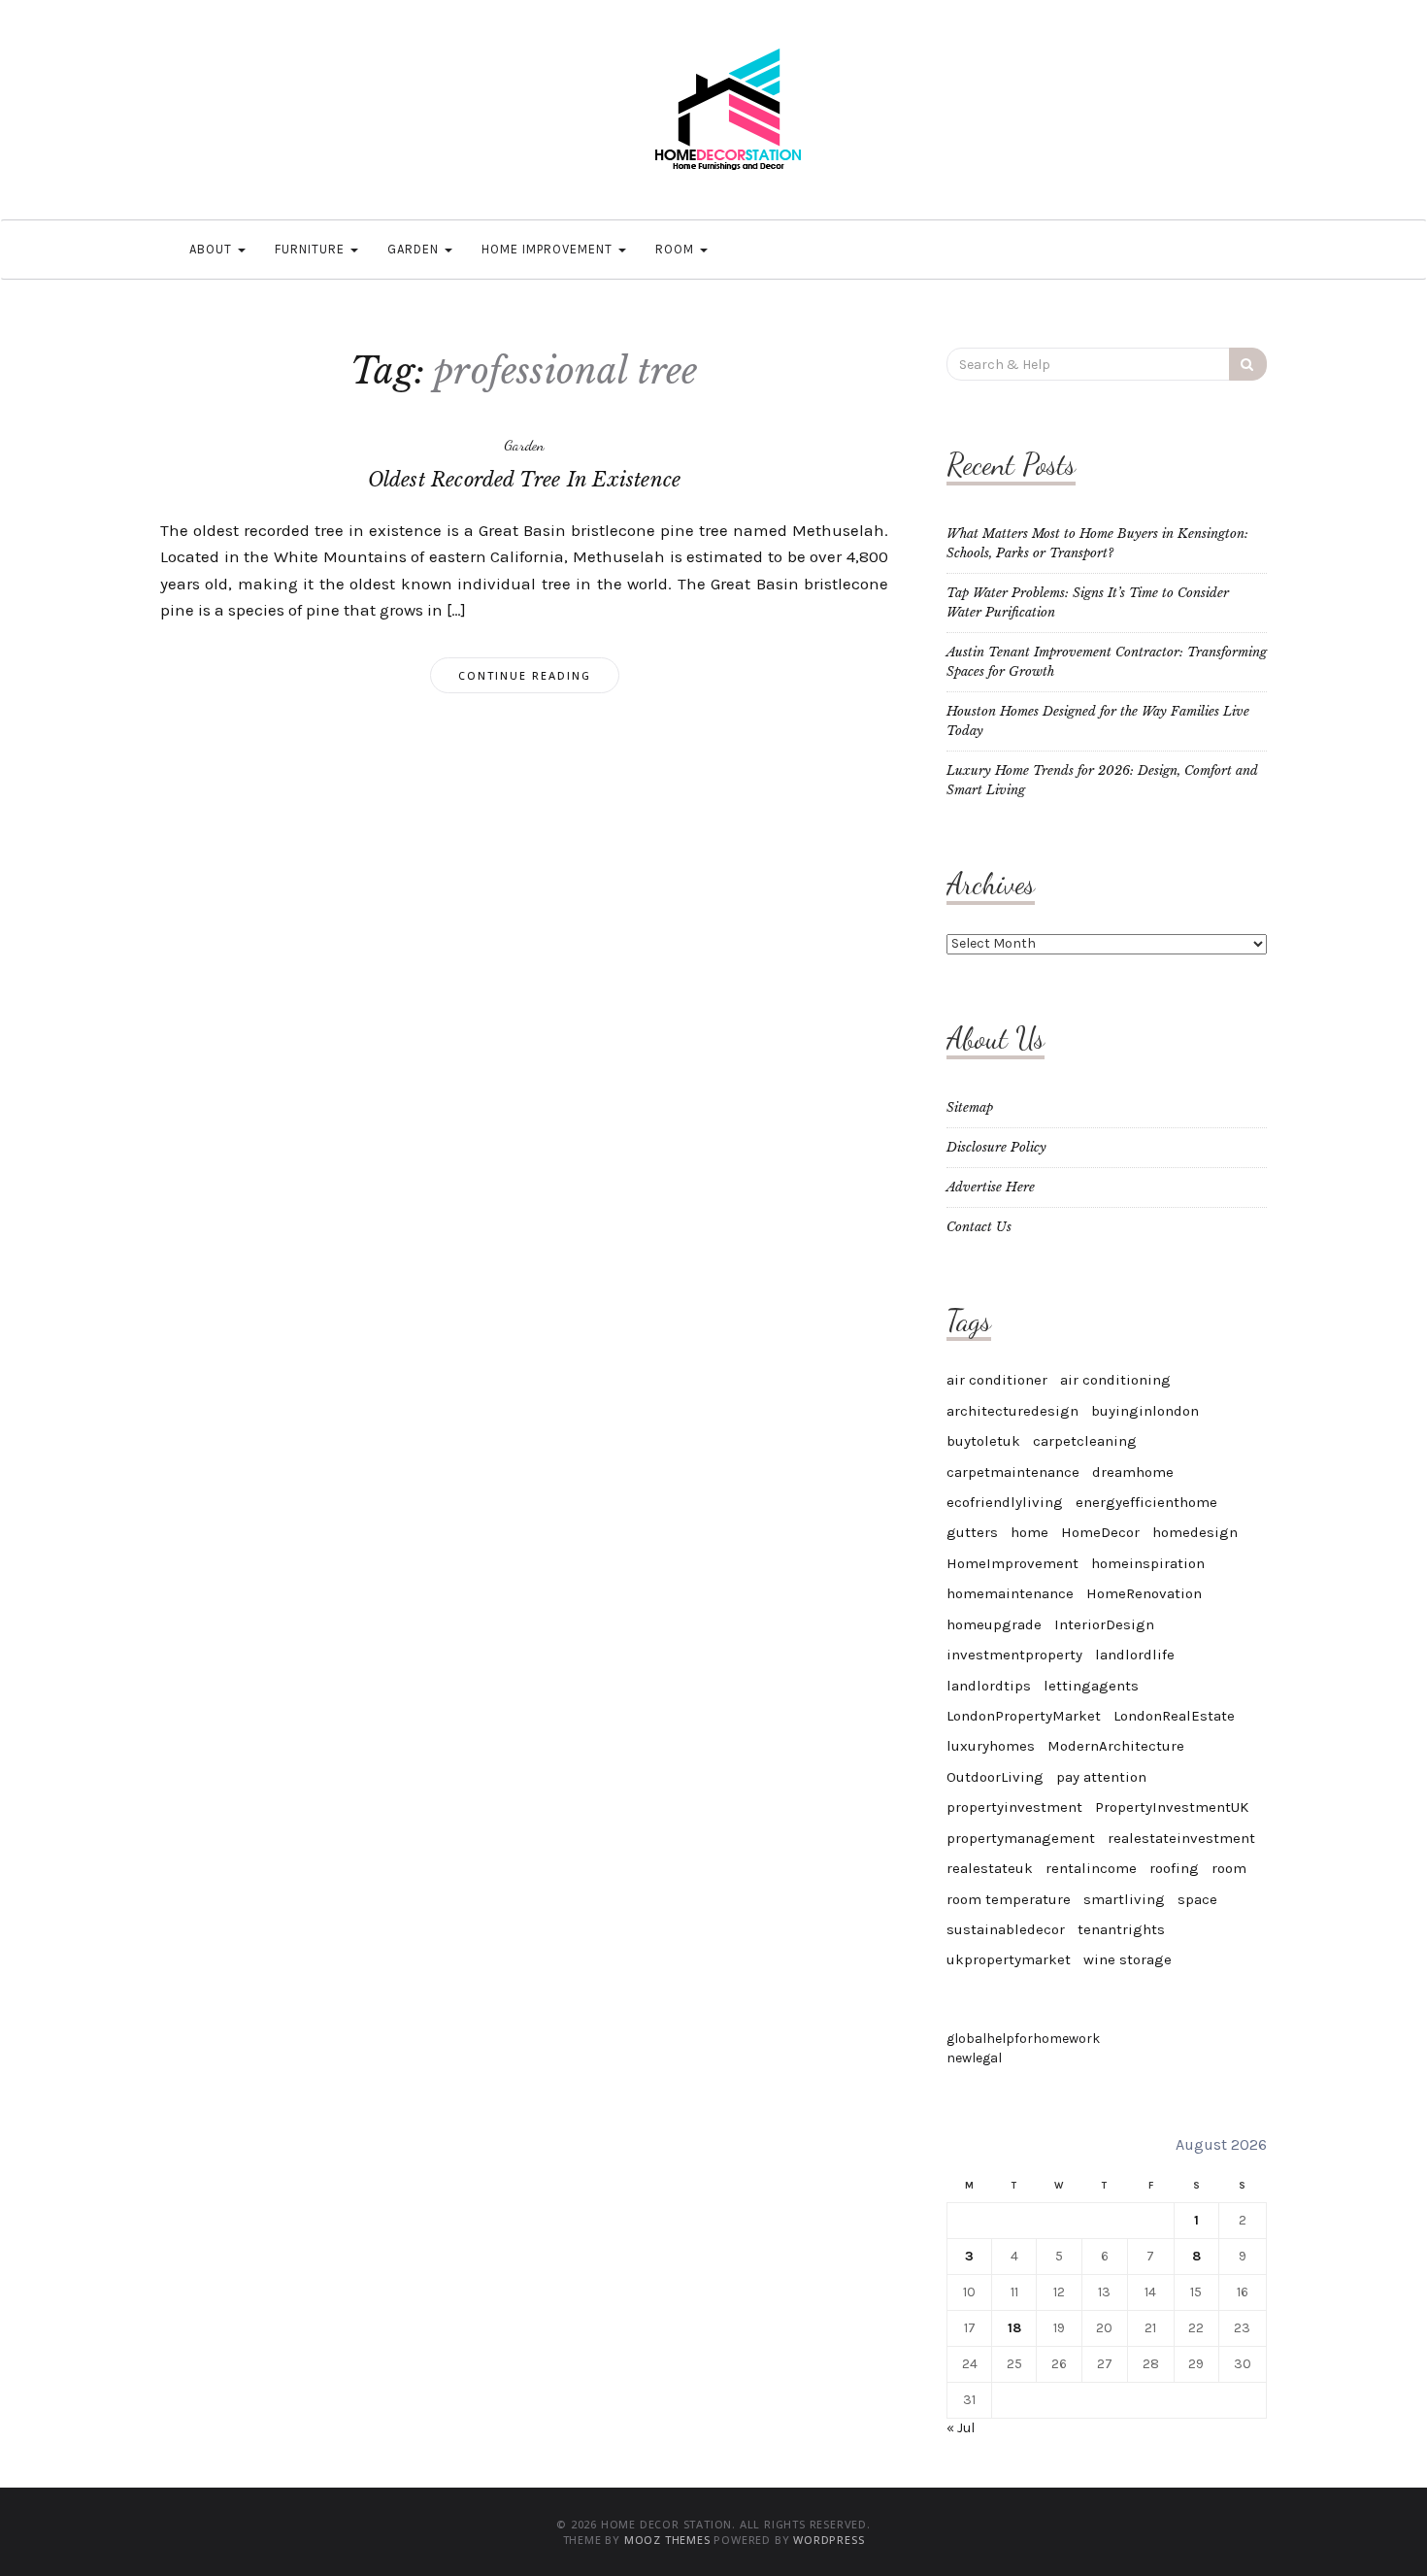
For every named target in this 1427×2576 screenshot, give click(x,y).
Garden (415, 249)
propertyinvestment (1014, 1807)
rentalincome (1091, 1868)
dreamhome (1133, 1472)
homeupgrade (994, 1624)
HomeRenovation (1144, 1593)
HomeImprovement (1012, 1563)
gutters (972, 1532)
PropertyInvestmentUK (1172, 1807)
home (1029, 1532)
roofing (1174, 1868)
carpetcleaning (1085, 1441)
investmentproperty (1014, 1655)
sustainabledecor (1006, 1929)
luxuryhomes (991, 1746)
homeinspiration (1148, 1563)
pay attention (1101, 1777)
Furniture (312, 249)
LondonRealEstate (1174, 1716)
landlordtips (989, 1686)
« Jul (961, 2428)
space (1197, 1899)
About (213, 249)
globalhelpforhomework (1023, 2039)
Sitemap (970, 1107)
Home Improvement (549, 249)
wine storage (1128, 1959)
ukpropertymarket (1009, 1959)
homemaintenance (1010, 1593)
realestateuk (990, 1868)
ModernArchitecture (1116, 1746)
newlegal (974, 2058)
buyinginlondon (1145, 1411)
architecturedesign (1012, 1411)
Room (677, 249)
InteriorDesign (1104, 1624)
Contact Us (979, 1227)
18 (1014, 2328)
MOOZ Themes (667, 2540)
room (1229, 1868)
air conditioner (997, 1380)
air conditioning (1115, 1380)
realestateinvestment (1181, 1838)
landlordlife (1135, 1655)
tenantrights (1121, 1929)
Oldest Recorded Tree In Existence (525, 480)
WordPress (829, 2540)
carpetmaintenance (1013, 1472)
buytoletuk (983, 1441)
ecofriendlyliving (1005, 1502)
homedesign (1195, 1532)
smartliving (1124, 1899)
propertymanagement (1021, 1838)
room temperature (1009, 1899)
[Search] (1248, 364)
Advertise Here (991, 1187)
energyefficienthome (1146, 1502)
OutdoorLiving (995, 1777)
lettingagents (1091, 1686)
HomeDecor (1100, 1532)
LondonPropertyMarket (1024, 1716)
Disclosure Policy (996, 1147)
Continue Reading (525, 675)
